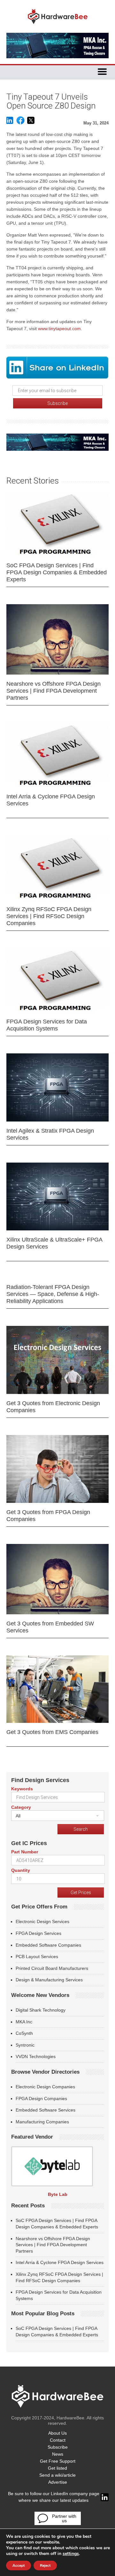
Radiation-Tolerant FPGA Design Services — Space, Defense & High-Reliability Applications (53, 1294)
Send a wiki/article (57, 2475)
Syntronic (25, 2045)
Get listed (57, 2468)
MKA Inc (24, 2022)
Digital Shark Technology (41, 2010)
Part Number (25, 1852)
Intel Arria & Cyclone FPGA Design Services (51, 800)
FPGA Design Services (38, 1933)
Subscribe (58, 2447)
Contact (58, 2440)
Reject (45, 2565)
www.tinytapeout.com (59, 329)
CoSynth (24, 2033)
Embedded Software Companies (48, 1945)
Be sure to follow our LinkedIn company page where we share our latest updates (54, 2497)
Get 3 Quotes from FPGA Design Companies (48, 1516)
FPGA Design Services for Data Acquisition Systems (47, 1025)
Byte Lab (58, 2194)
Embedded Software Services (46, 2110)
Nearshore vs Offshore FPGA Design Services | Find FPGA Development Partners (54, 691)
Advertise (58, 2482)
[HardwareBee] (58, 26)
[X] (31, 123)
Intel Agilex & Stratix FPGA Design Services (50, 1134)
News (58, 2454)
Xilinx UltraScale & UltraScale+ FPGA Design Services (54, 1243)
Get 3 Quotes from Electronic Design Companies (53, 1407)
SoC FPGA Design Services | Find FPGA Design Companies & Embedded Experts (57, 572)
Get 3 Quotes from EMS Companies (52, 1732)
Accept (19, 2565)
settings (71, 2554)
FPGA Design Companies (41, 2098)
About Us (57, 2433)
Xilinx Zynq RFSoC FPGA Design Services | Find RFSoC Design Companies (49, 916)
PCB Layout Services (37, 1957)
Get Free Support (58, 2461)
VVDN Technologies (36, 2056)
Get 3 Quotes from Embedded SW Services (50, 1627)
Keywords (22, 1789)
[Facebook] (20, 123)
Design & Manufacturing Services (49, 1980)
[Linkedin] (10, 123)
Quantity (21, 1870)
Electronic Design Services (42, 1921)
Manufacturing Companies (42, 2122)
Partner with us (64, 2518)
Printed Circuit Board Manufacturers (52, 1968)
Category (21, 1807)
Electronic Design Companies (45, 2087)
